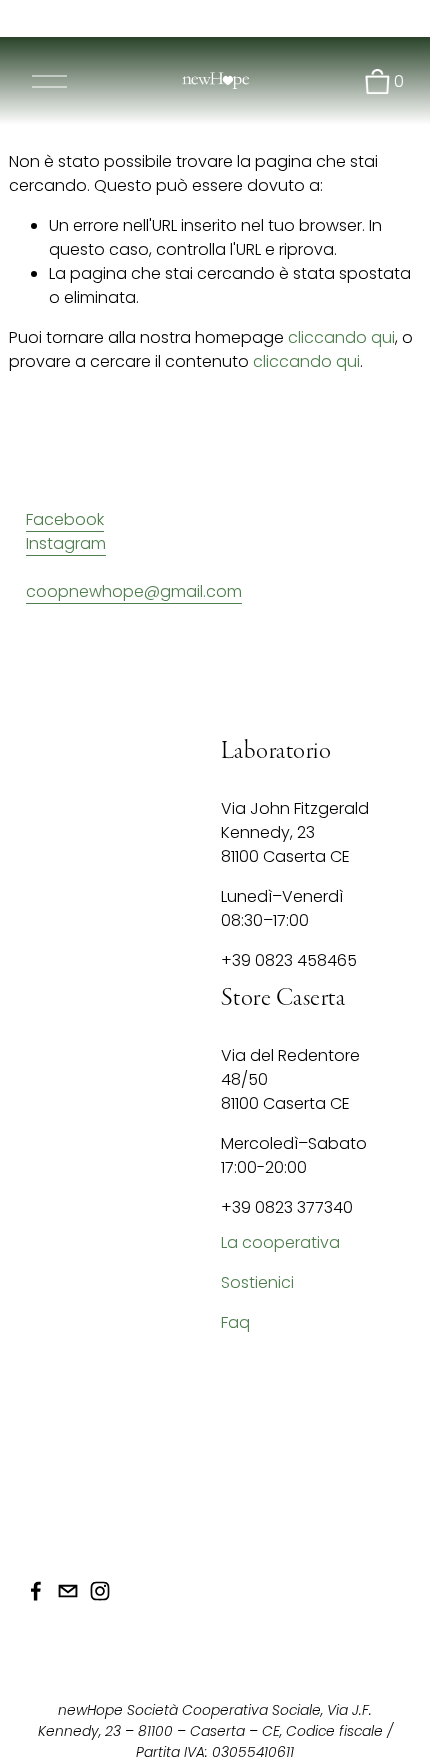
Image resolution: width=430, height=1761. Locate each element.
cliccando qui (341, 337)
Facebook (65, 519)
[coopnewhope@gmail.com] (68, 1591)
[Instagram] (100, 1591)
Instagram (66, 543)
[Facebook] (36, 1591)
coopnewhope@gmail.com (134, 591)
